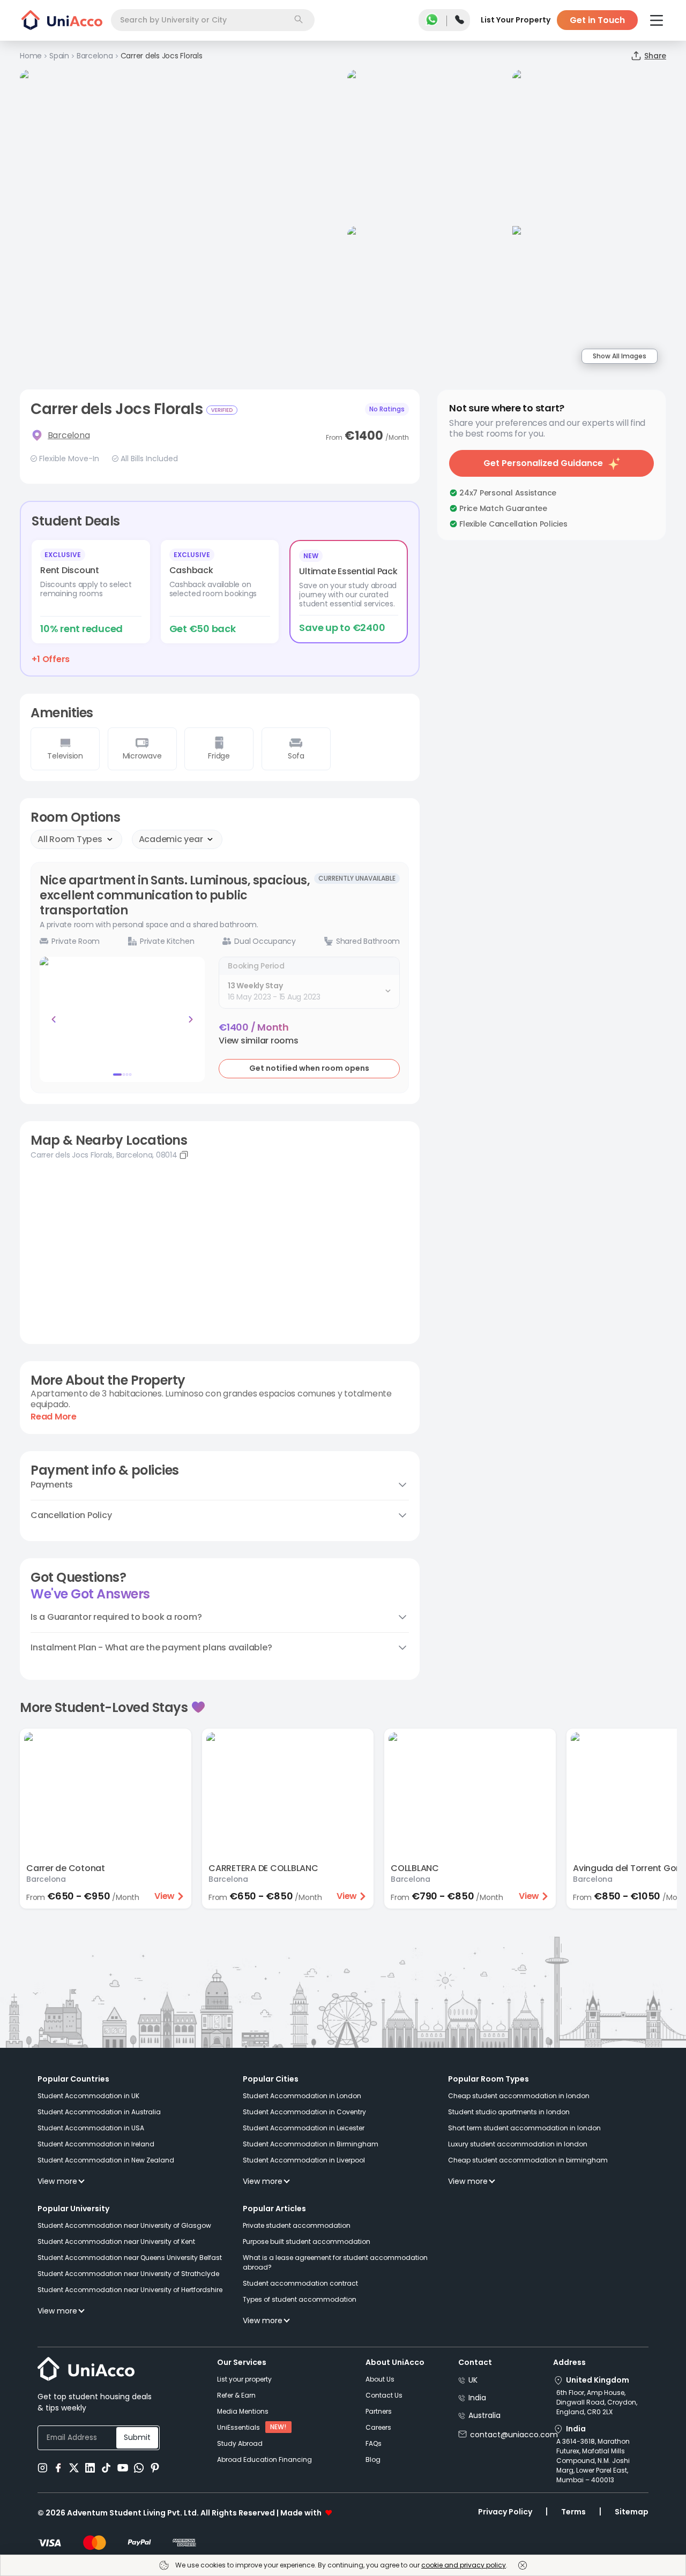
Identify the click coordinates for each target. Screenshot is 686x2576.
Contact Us (384, 2395)
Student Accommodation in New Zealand (106, 2160)
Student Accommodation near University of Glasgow (124, 2225)
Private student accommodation (297, 2225)
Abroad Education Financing (264, 2459)
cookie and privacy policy (464, 2565)
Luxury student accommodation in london (518, 2144)
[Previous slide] (54, 1019)
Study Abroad (240, 2443)
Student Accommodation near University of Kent (116, 2241)
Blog (373, 2459)
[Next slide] (191, 1019)
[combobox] (213, 20)
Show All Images (620, 356)
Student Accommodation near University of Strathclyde (128, 2274)
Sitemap (632, 2512)
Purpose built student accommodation (307, 2241)
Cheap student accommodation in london (519, 2096)
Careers (378, 2427)
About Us (380, 2379)
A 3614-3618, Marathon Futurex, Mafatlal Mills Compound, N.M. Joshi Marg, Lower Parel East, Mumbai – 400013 (593, 2461)
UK (473, 2380)
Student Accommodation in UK (88, 2096)
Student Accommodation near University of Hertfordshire (130, 2290)
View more (57, 2181)
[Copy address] (184, 1155)
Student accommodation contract (300, 2283)
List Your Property (516, 20)
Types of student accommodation (300, 2299)
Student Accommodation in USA (91, 2128)
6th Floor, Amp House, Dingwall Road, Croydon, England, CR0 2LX (597, 2402)
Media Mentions (243, 2411)
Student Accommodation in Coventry (304, 2112)
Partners (379, 2411)
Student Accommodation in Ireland (96, 2144)
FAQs (374, 2443)
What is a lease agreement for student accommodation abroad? (335, 2262)
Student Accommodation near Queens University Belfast (130, 2258)
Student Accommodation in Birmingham (311, 2144)
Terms (573, 2512)
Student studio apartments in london (509, 2112)
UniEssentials (238, 2427)
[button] (259, 1041)
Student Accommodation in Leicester (304, 2128)
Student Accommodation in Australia (99, 2112)
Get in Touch (597, 20)
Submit (137, 2437)
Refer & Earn (236, 2395)
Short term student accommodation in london (524, 2128)
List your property (244, 2379)
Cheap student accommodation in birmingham (528, 2160)
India (477, 2398)
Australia (484, 2415)
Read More (54, 1417)
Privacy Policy (505, 2512)
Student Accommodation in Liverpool (304, 2160)
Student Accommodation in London (302, 2096)
